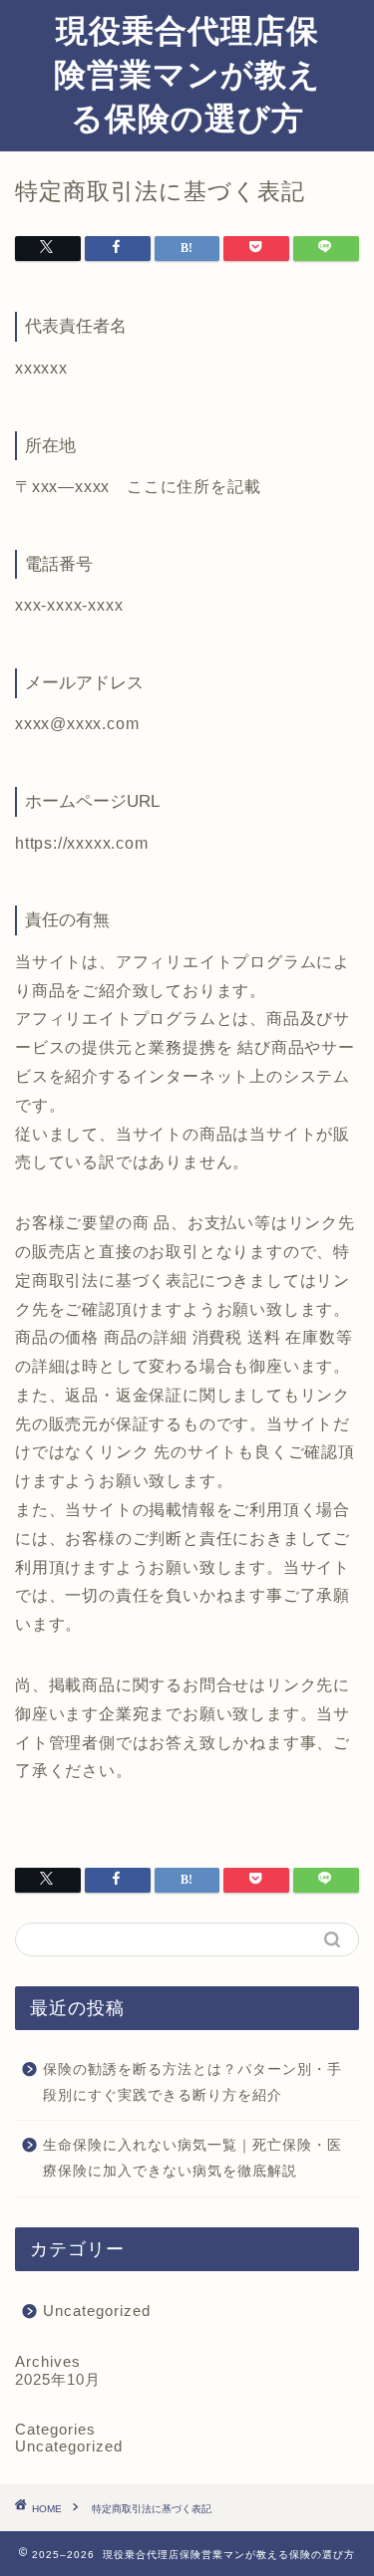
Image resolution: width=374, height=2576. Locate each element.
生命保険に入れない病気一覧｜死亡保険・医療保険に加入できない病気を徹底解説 (192, 2158)
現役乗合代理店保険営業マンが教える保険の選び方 (187, 74)
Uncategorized (97, 2311)
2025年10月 (58, 2379)
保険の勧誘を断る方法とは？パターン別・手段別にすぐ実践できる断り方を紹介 (192, 2082)
